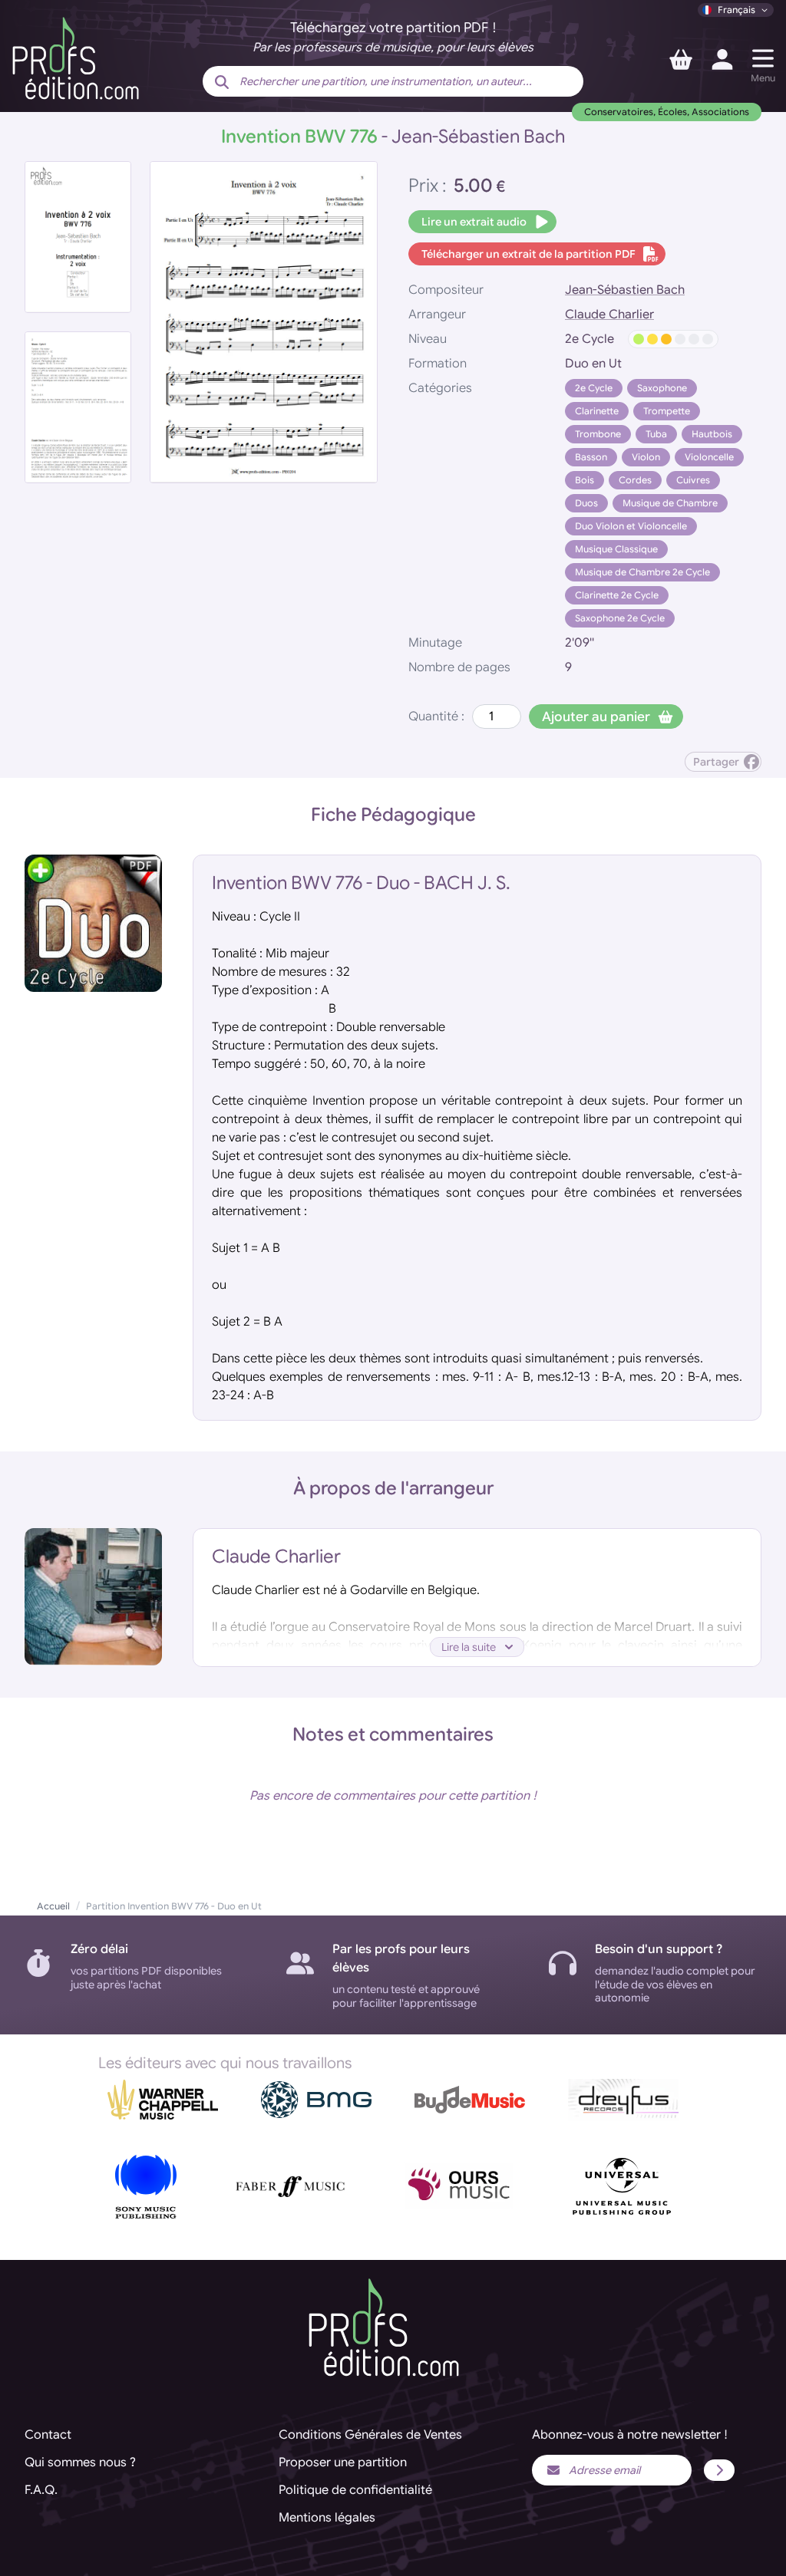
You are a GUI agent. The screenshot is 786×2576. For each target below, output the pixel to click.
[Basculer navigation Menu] (763, 58)
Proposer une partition (343, 2462)
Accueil (53, 1906)
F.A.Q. (41, 2490)
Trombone (598, 434)
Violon (646, 457)
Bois (585, 480)
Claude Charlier (609, 315)
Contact (48, 2435)
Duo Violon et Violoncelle (631, 526)
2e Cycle (594, 388)
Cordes (635, 480)
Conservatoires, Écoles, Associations (667, 112)
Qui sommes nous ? (80, 2462)
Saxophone (662, 388)
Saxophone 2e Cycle (620, 618)
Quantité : (436, 716)
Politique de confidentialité (355, 2490)
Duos (586, 503)
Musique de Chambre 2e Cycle (642, 572)
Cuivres (693, 480)
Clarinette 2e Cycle (617, 595)
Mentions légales (327, 2518)
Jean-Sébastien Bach (625, 290)
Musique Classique (616, 549)
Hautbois (712, 434)
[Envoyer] (719, 2470)
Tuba (656, 434)
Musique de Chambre (670, 503)
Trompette (667, 411)
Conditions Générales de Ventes (370, 2435)
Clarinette (597, 411)
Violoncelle (709, 457)
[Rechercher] (222, 83)
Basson (591, 457)
